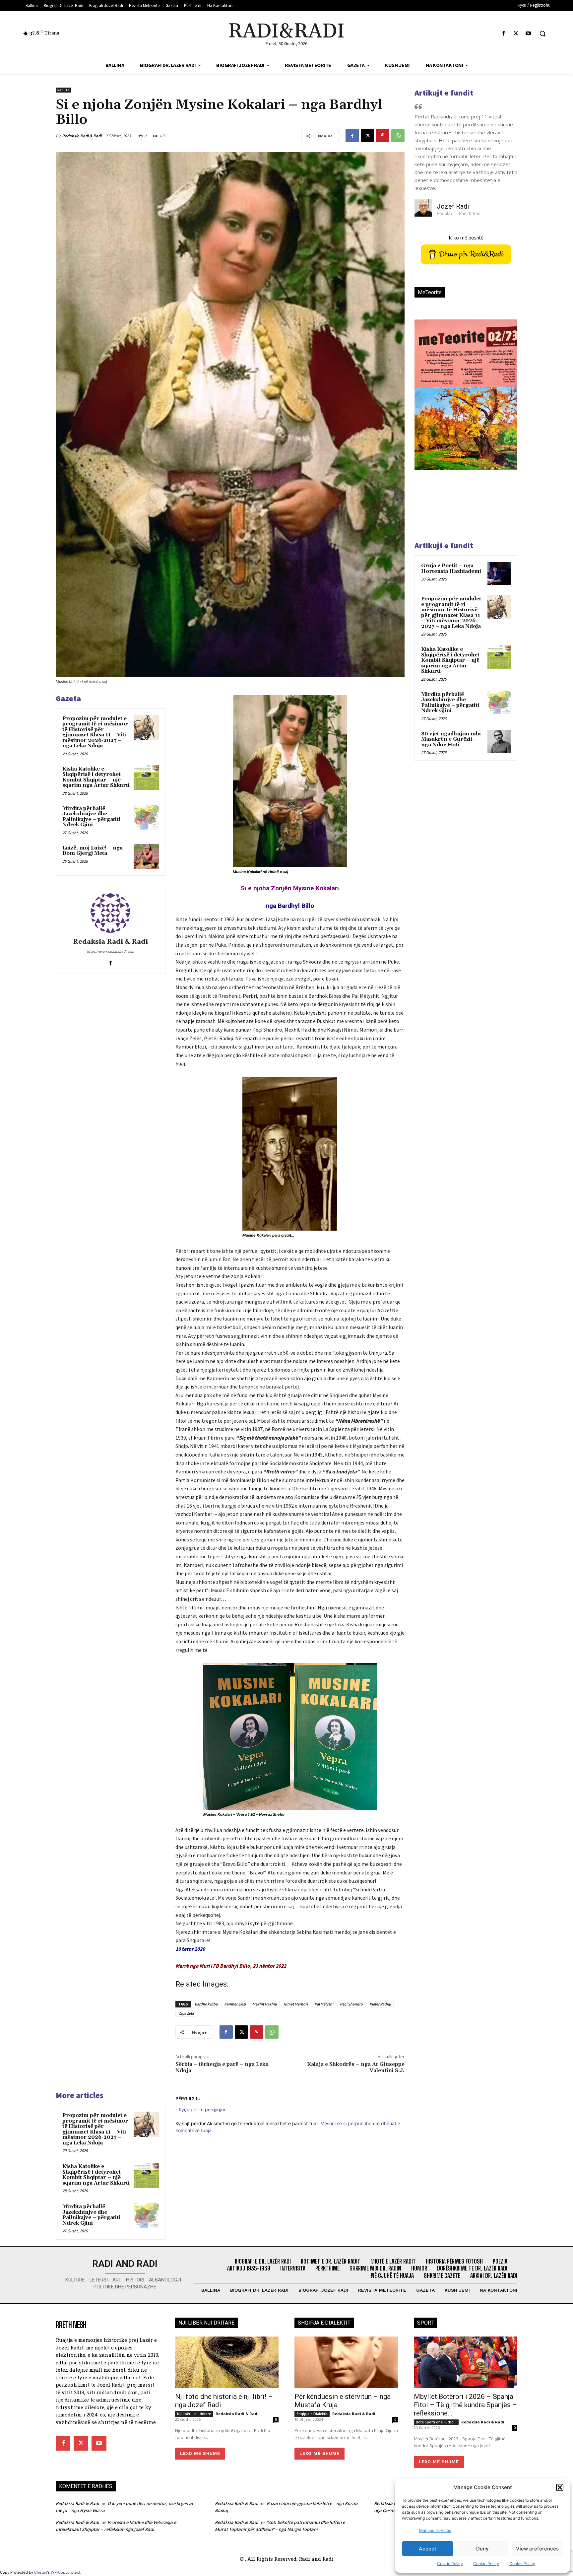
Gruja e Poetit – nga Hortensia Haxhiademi (451, 569)
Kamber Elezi (235, 2004)
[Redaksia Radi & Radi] (110, 913)
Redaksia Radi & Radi (82, 136)
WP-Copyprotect (65, 2572)
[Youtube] (528, 34)
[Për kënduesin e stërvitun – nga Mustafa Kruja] (346, 2362)
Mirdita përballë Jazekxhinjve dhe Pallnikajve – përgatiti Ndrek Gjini (91, 817)
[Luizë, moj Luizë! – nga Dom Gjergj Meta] (146, 857)
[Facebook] (504, 34)
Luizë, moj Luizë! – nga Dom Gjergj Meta (93, 851)
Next (504, 406)
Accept (428, 2549)
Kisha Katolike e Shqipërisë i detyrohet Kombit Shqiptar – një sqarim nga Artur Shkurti (96, 777)
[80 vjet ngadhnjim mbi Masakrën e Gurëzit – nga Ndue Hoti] (499, 742)
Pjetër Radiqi (380, 2004)
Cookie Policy (450, 2564)
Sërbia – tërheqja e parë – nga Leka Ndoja (222, 2067)
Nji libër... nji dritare (194, 2414)
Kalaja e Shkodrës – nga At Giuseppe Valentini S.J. (356, 2067)
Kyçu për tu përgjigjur (202, 2109)
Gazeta (63, 90)
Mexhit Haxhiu (265, 2004)
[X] (516, 34)
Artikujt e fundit (444, 93)
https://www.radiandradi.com (110, 951)
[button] (560, 2487)
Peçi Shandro (351, 2004)
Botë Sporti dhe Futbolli (436, 2422)
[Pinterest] (383, 136)
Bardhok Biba (206, 2004)
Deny (482, 2549)
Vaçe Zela (186, 2013)
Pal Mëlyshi (324, 2004)
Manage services (435, 2530)
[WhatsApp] (398, 136)
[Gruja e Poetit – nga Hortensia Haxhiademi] (499, 574)
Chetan (41, 2572)
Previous (424, 406)
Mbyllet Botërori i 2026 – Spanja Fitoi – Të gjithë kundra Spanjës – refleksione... (465, 2405)
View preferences (537, 2549)
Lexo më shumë (200, 2453)
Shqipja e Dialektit (312, 2414)
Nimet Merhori (296, 2004)
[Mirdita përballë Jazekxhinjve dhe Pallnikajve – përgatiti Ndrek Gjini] (146, 817)
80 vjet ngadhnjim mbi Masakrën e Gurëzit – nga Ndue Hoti (451, 739)
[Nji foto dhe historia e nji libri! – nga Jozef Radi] (227, 2362)
